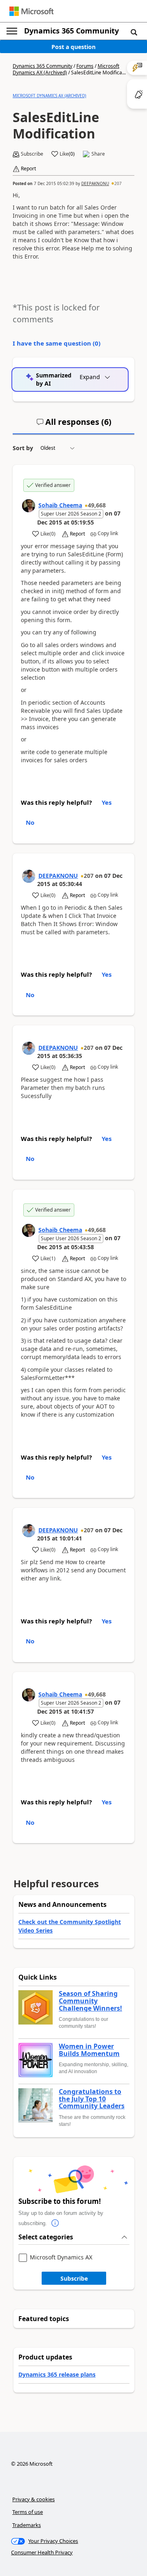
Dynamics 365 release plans (57, 2374)
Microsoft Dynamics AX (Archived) (66, 69)
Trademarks (27, 2525)
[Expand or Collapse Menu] (12, 31)
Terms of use (28, 2512)
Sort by (23, 448)
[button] (134, 32)
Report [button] (28, 169)
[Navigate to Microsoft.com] (31, 11)
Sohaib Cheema (60, 505)
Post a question (73, 47)
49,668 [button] (97, 505)
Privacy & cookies (33, 2499)
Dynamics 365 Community (71, 31)
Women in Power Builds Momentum (89, 2050)
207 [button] (118, 183)
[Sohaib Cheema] (29, 506)
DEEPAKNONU (95, 183)
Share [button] (98, 154)
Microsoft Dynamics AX (61, 2258)
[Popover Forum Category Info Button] (55, 2223)
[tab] (74, 425)
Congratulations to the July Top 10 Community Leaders (92, 2099)
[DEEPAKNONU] (29, 876)
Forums (85, 66)
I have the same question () (57, 343)
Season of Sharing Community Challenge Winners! (90, 2001)
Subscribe (74, 2278)
